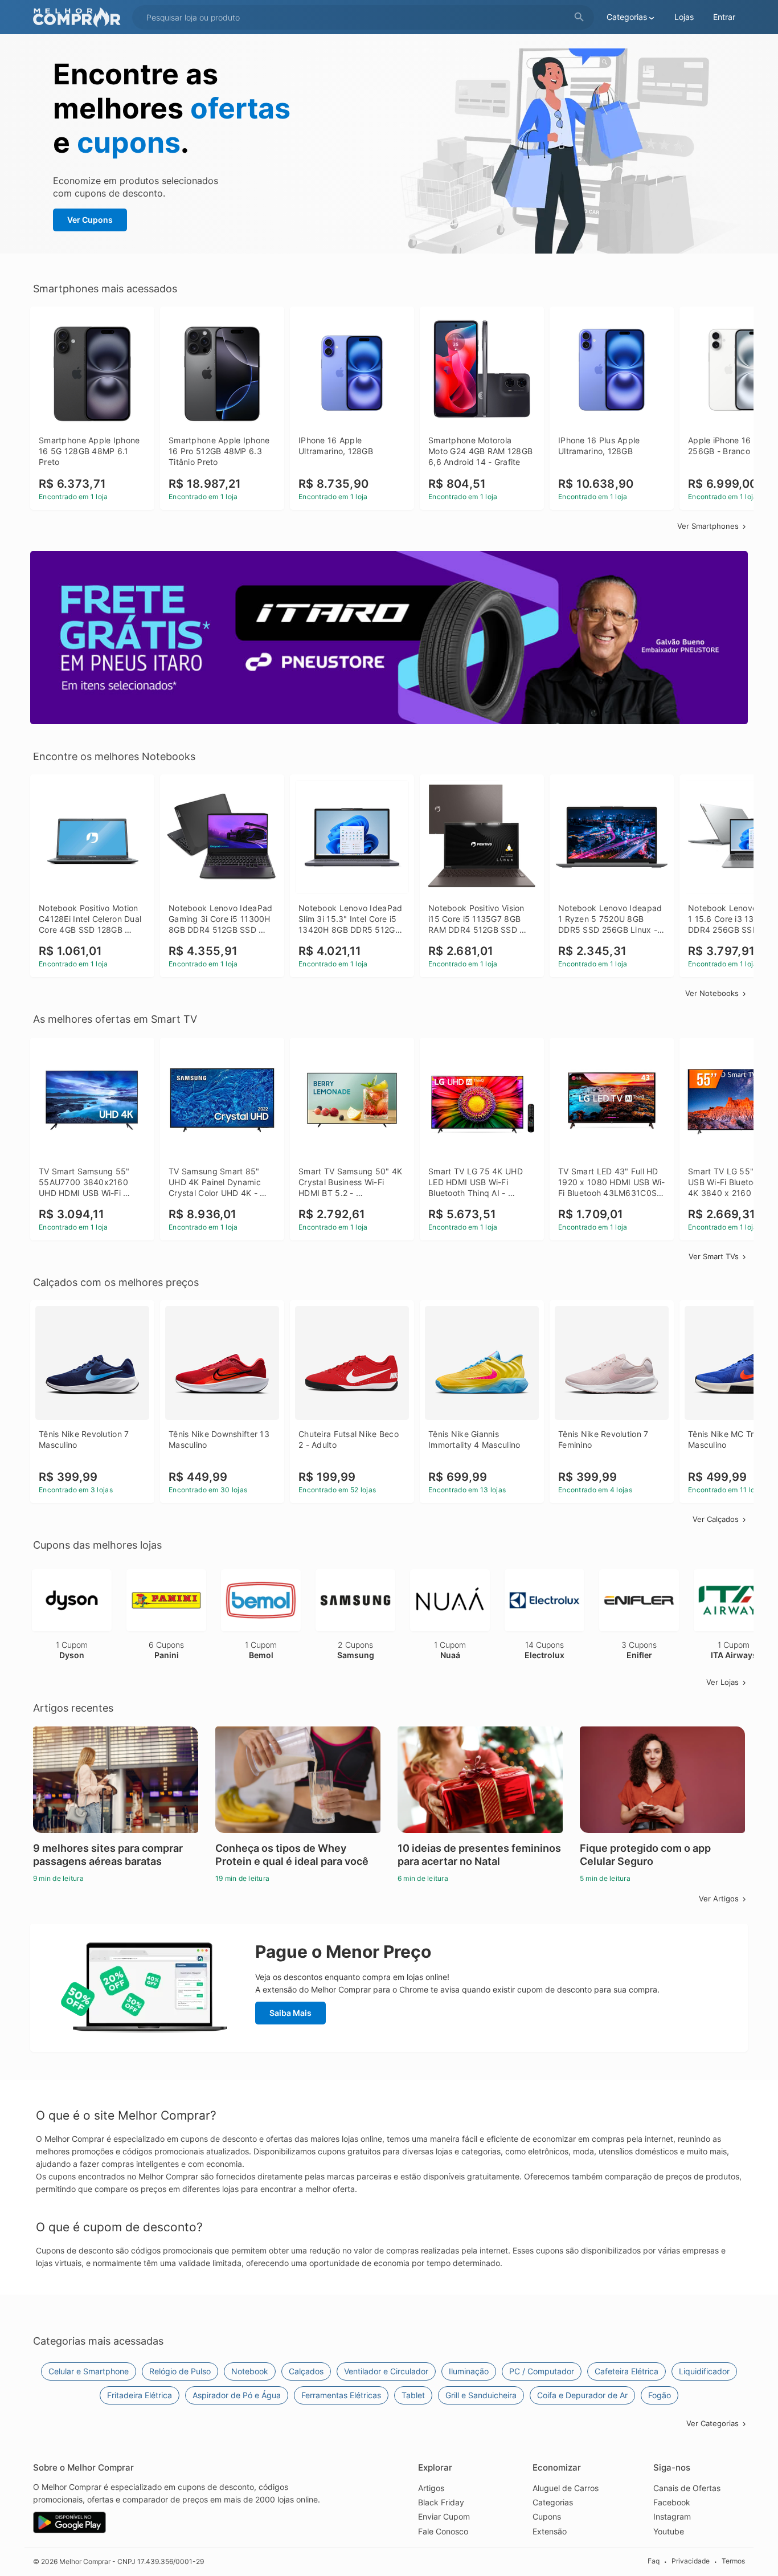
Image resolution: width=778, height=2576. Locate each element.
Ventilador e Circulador (386, 2371)
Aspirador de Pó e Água (237, 2395)
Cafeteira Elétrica (627, 2371)
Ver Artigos (719, 1899)
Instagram (672, 2516)
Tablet (413, 2395)
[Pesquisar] (579, 17)
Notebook (250, 2371)
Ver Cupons (90, 220)
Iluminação (469, 2371)
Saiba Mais (290, 2013)
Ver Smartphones (708, 526)
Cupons (547, 2516)
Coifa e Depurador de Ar (582, 2395)
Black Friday (441, 2502)
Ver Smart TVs (714, 1256)
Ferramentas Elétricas (341, 2395)
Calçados (306, 2371)
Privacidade (691, 2561)
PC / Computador (542, 2371)
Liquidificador (704, 2371)
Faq (654, 2561)
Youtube (669, 2531)
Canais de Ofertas (687, 2488)
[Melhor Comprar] (80, 17)
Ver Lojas (722, 1682)
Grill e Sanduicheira (481, 2395)
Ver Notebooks (712, 993)
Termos (733, 2561)
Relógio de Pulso (180, 2371)
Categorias (553, 2502)
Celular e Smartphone (89, 2371)
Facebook (672, 2502)
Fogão (660, 2395)
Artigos (431, 2488)
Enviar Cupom (444, 2516)
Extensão (550, 2531)
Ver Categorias (713, 2423)
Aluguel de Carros (566, 2488)
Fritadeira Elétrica (140, 2395)
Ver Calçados (716, 1519)
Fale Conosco (443, 2531)
